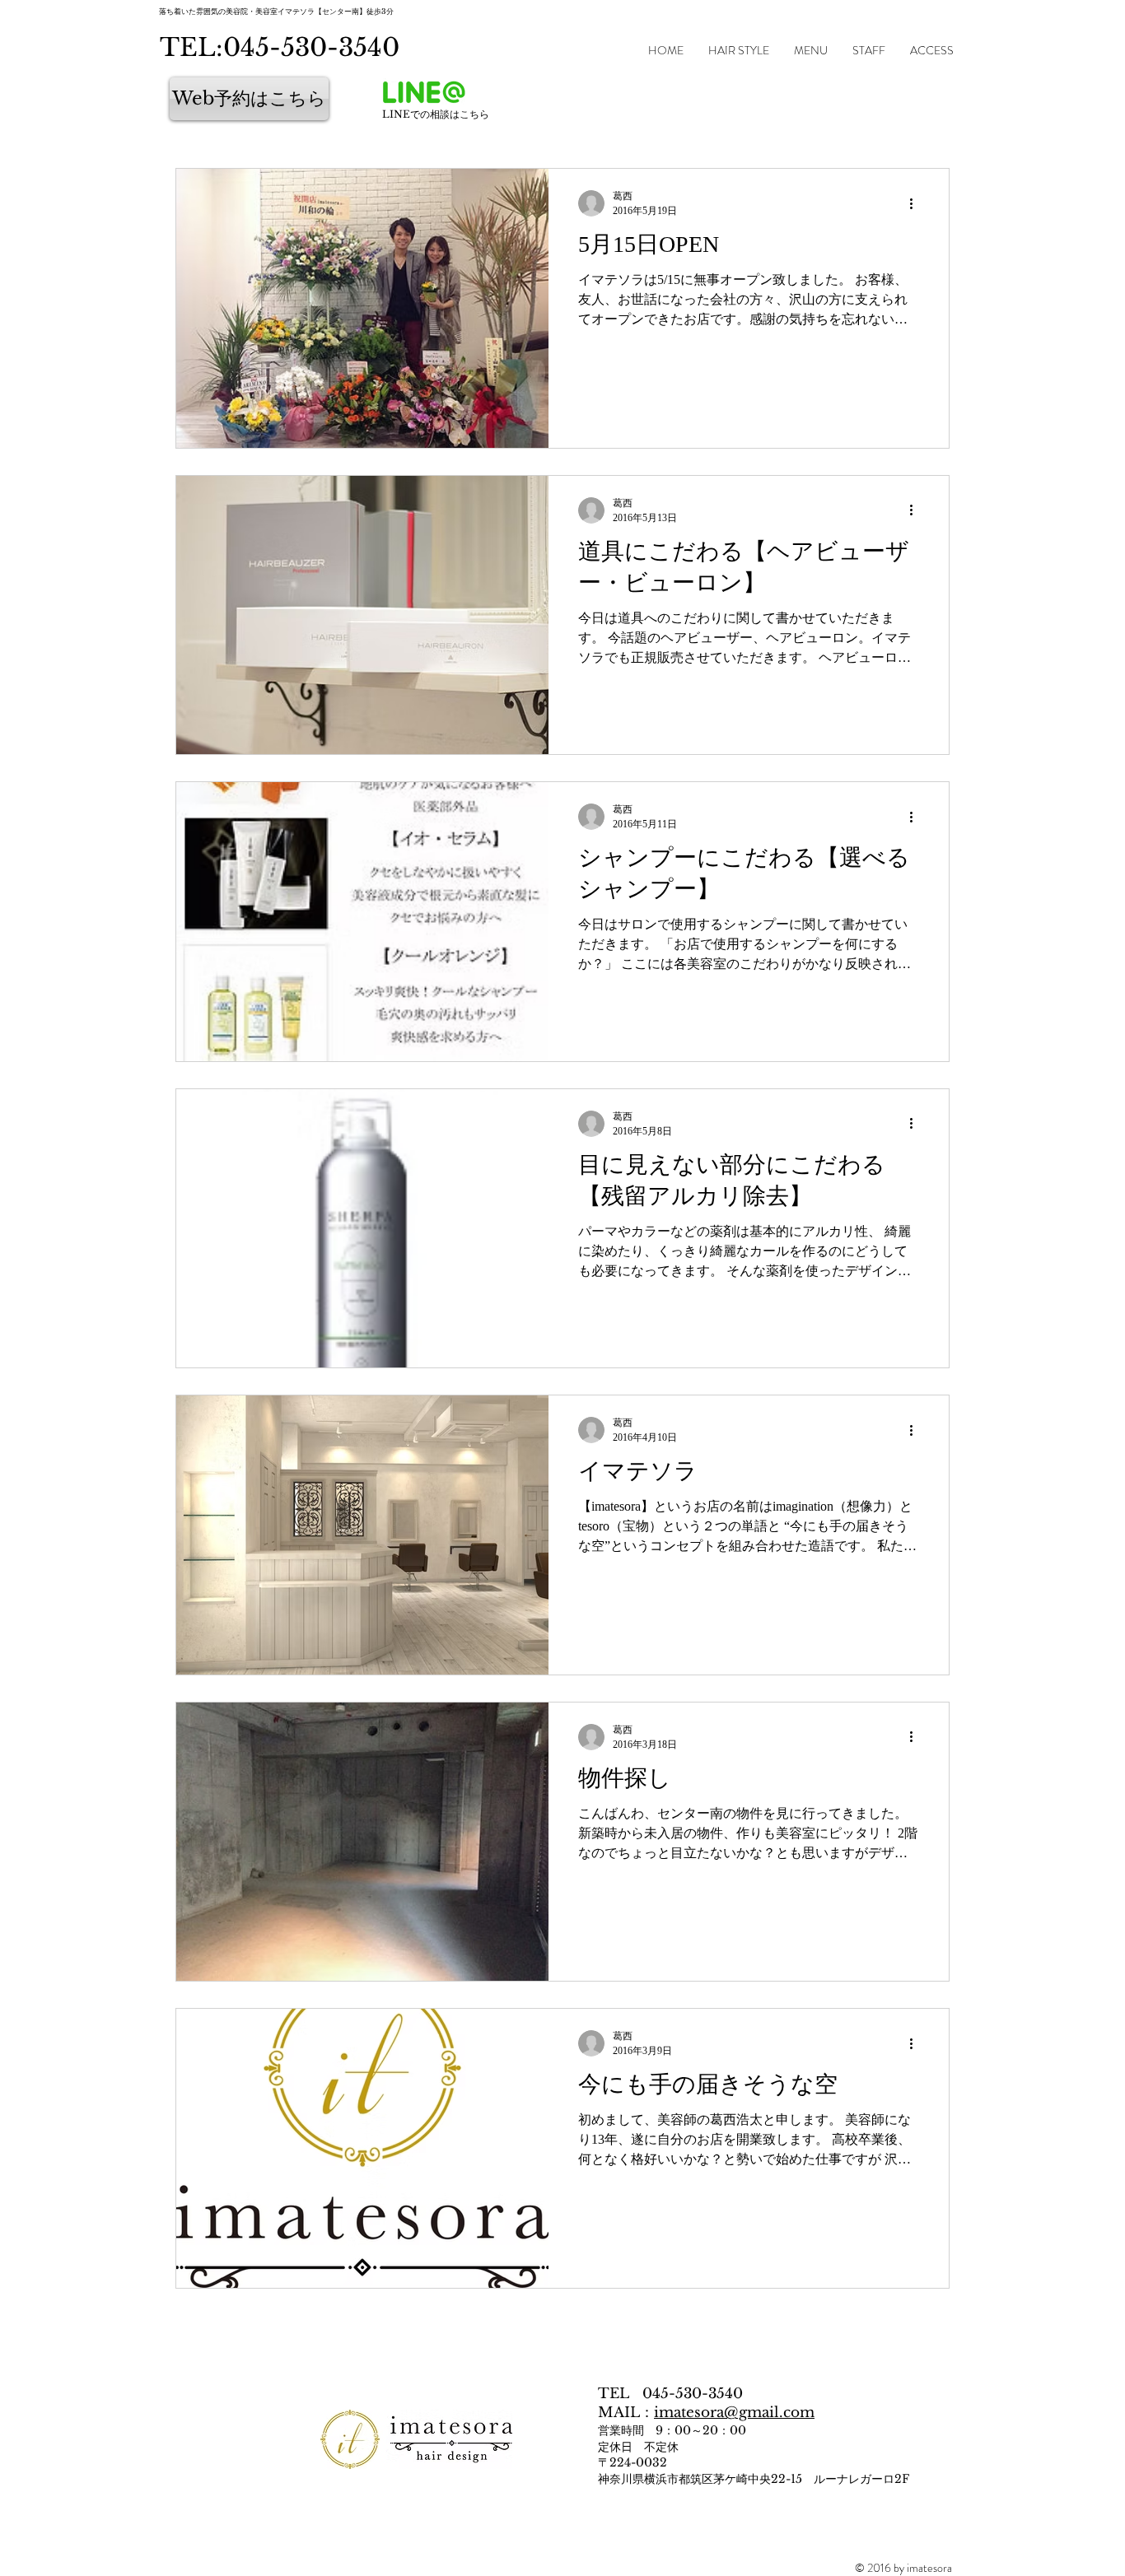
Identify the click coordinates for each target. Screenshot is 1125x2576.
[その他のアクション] (917, 203)
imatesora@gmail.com (734, 2413)
